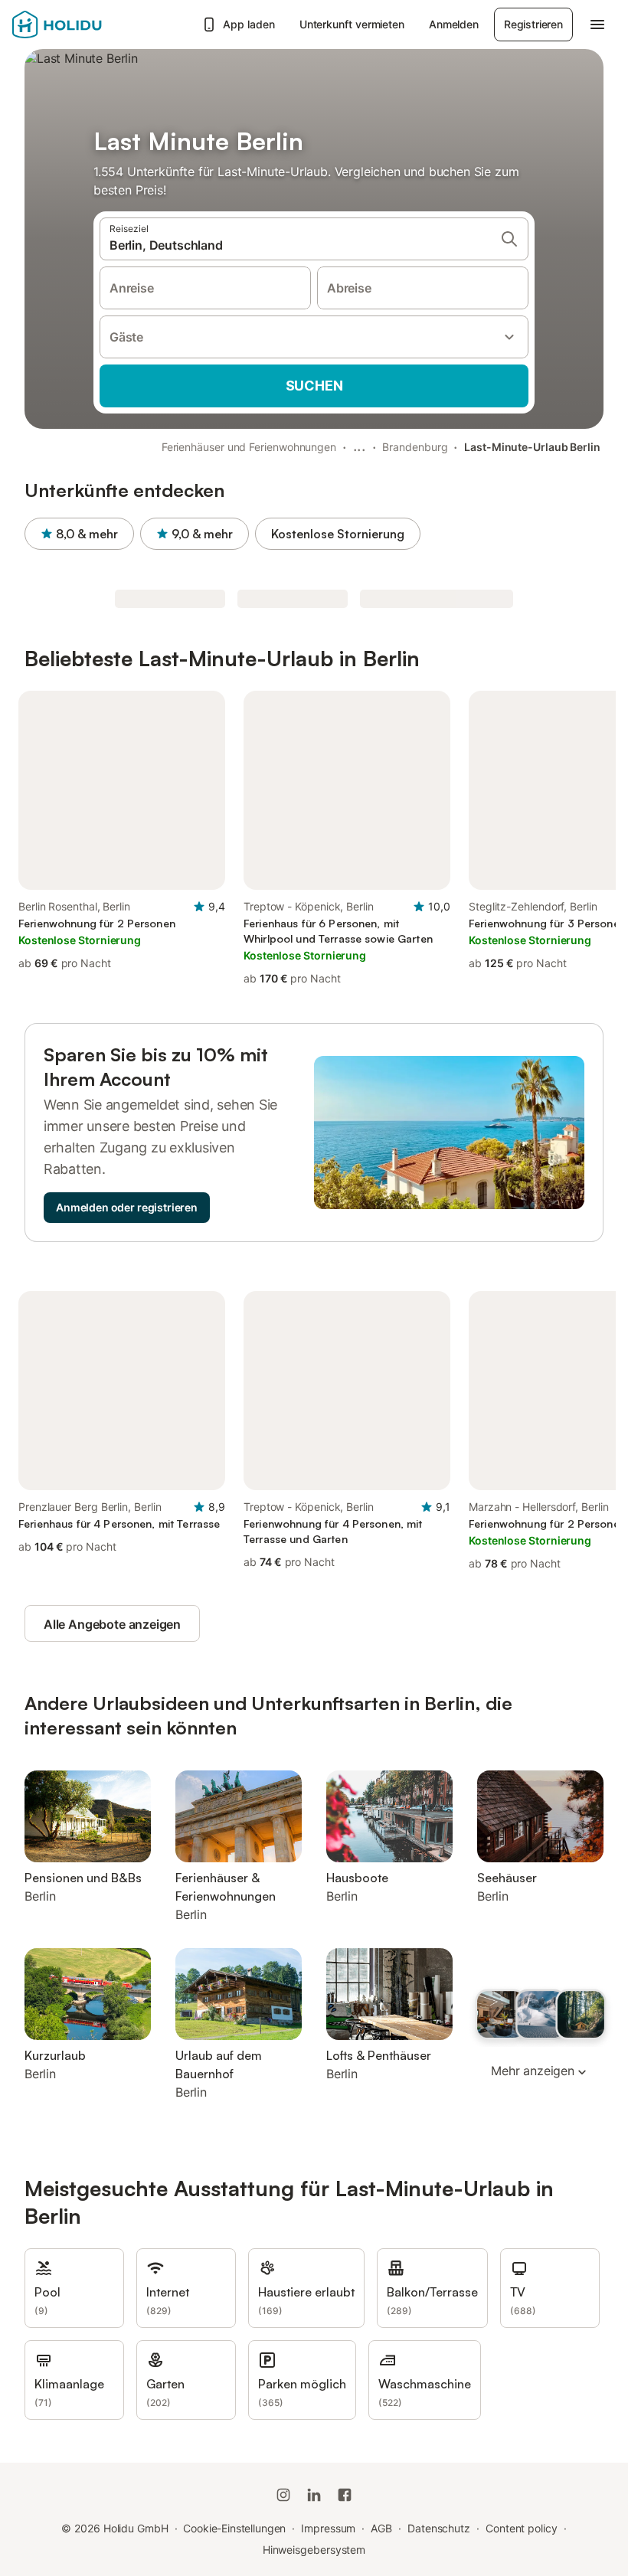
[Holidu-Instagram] (283, 2495)
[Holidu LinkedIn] (314, 2495)
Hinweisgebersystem (314, 2550)
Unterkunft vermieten (352, 24)
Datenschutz (439, 2528)
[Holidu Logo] (88, 25)
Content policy (522, 2528)
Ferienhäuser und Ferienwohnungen (249, 447)
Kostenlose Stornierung (338, 534)
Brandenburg (415, 447)
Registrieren (533, 24)
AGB (381, 2528)
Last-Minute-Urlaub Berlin (532, 447)
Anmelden (454, 24)
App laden (249, 24)
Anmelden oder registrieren (127, 1207)
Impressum (328, 2528)
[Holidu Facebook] (345, 2495)
